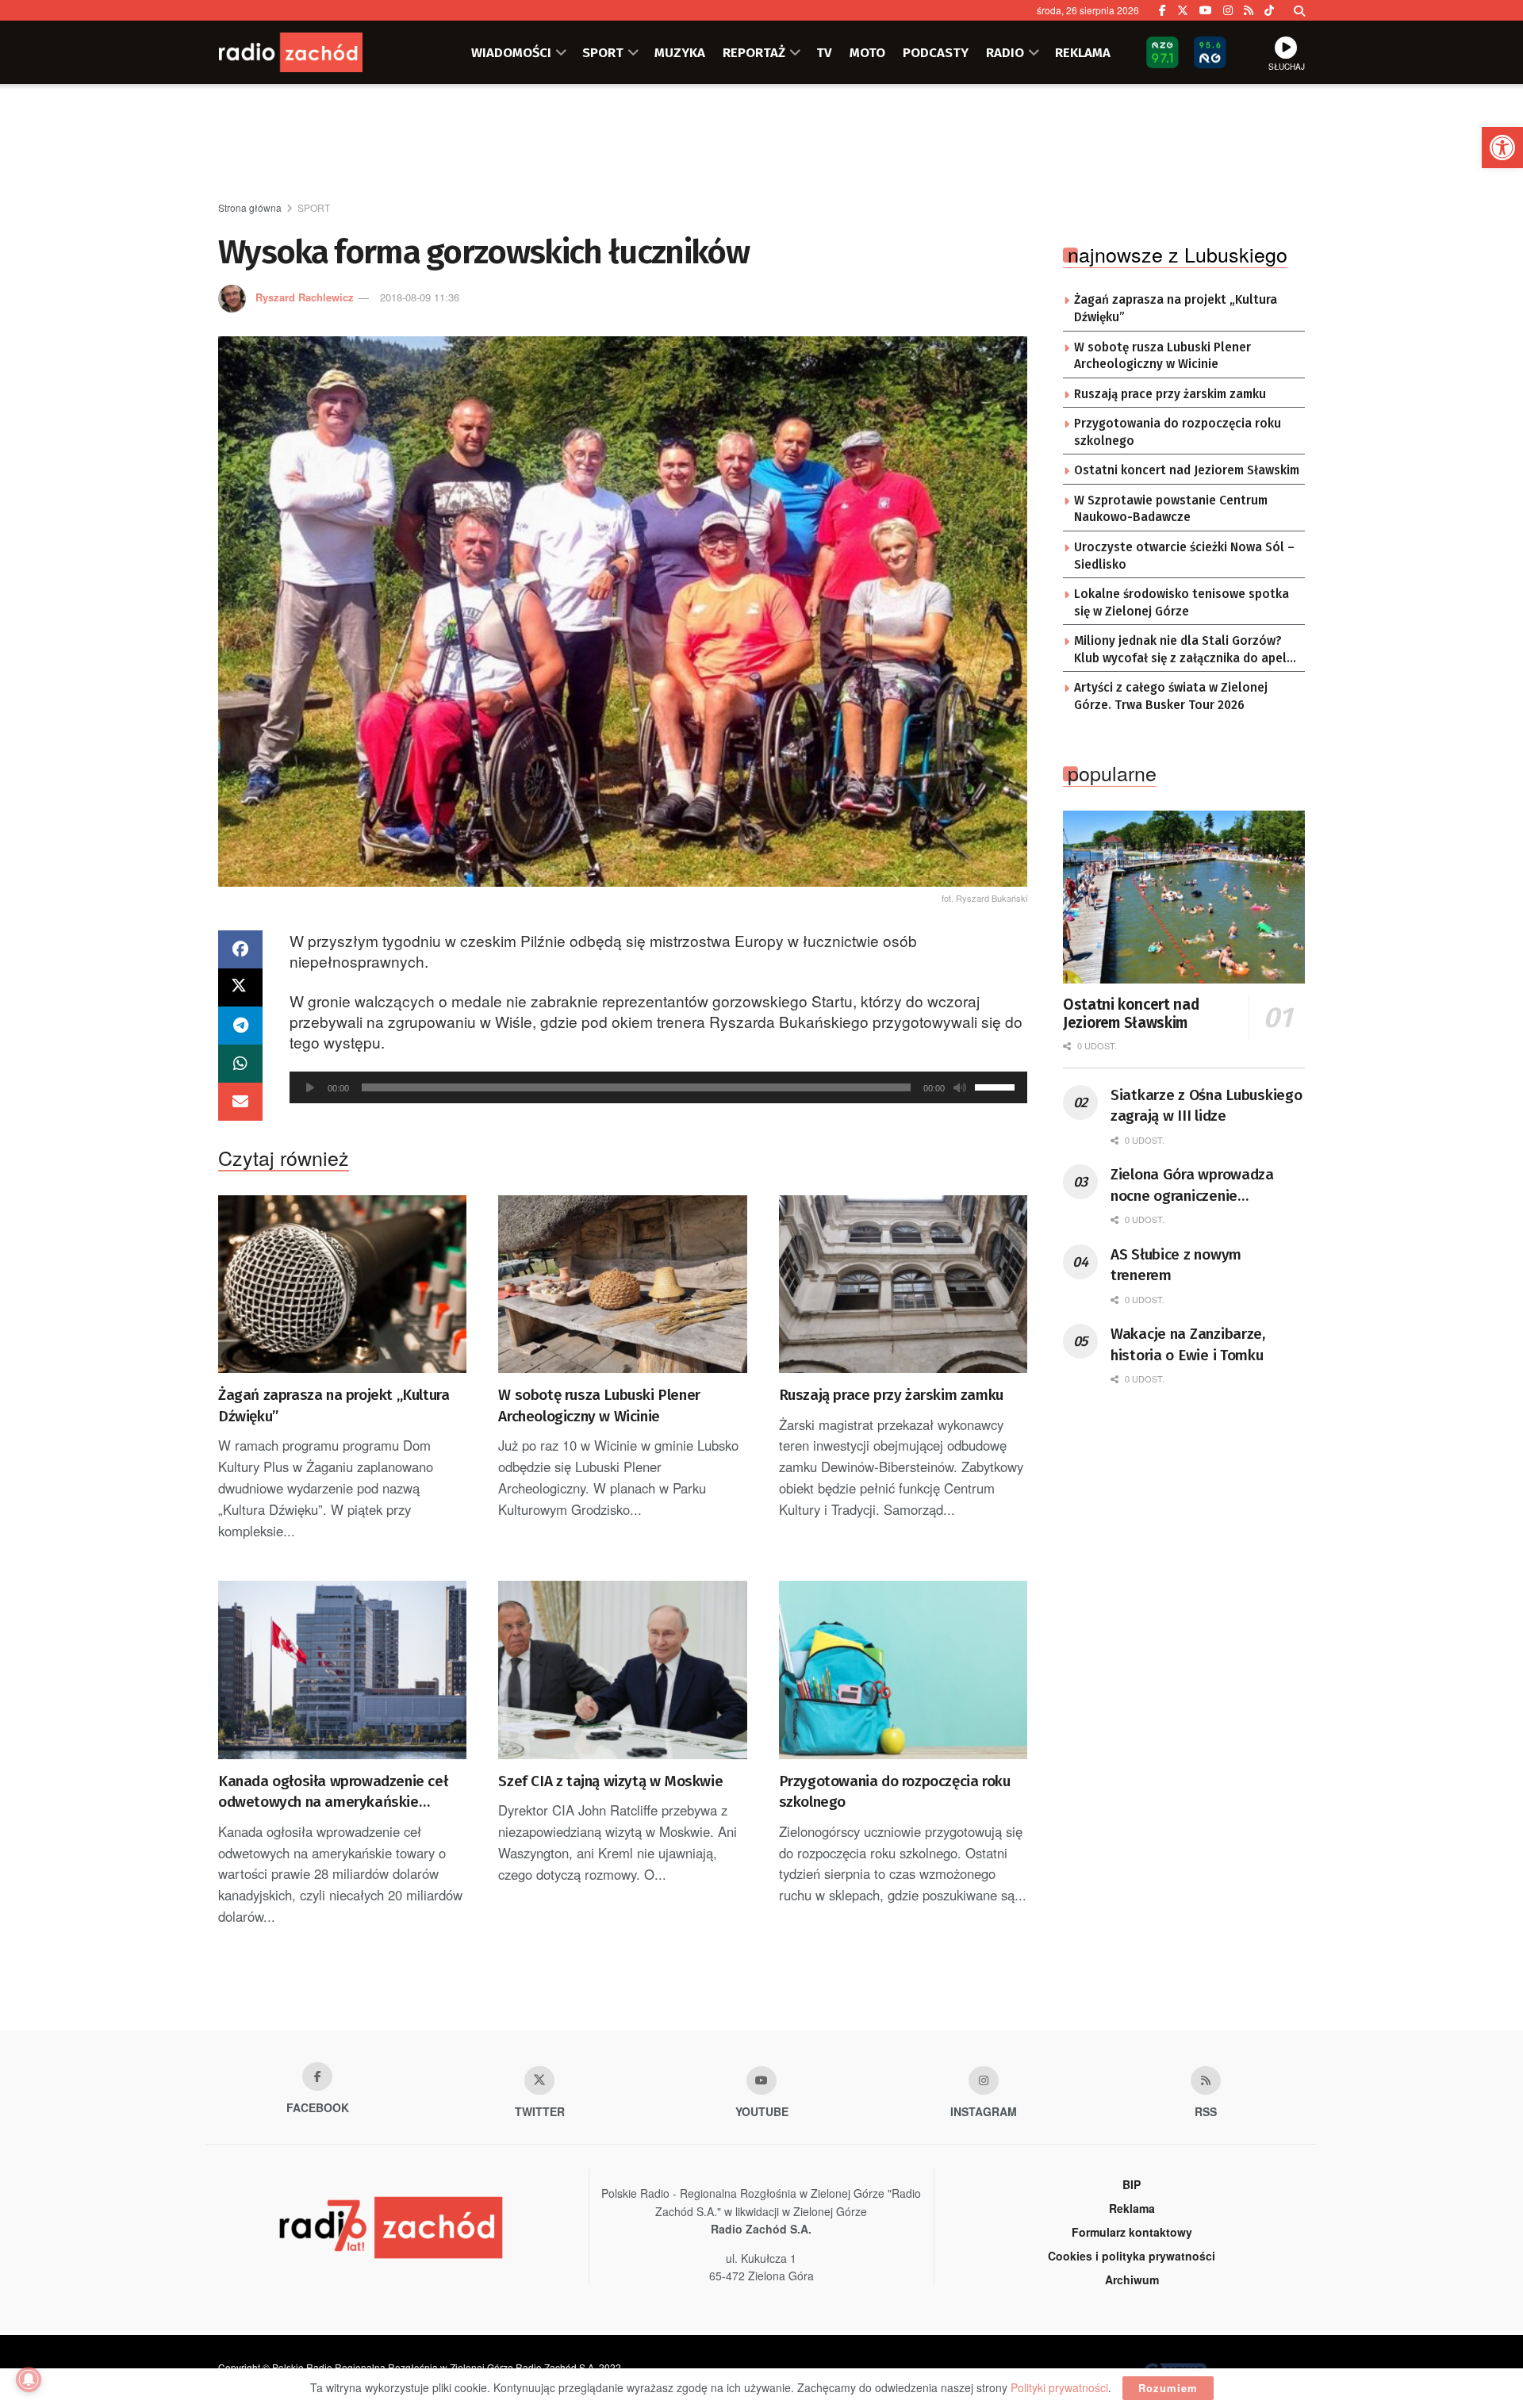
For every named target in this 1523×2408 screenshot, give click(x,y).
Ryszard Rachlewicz (305, 297)
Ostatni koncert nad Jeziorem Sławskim (1187, 470)
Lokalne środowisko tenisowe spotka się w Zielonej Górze (1182, 603)
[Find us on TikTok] (1269, 10)
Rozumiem (1168, 2388)
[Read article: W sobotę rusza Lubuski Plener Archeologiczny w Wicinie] (622, 1284)
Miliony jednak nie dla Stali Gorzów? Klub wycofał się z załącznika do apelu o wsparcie (1184, 650)
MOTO (867, 52)
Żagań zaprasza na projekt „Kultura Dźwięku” (334, 1405)
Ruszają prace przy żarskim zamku (891, 1395)
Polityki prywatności (1059, 2387)
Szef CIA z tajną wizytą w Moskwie (610, 1781)
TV (824, 52)
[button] (1502, 148)
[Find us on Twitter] (1183, 10)
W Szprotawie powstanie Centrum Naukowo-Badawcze (1171, 509)
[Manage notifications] (29, 2379)
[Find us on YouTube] (1206, 10)
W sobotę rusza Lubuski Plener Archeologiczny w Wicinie (599, 1405)
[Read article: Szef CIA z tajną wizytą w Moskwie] (622, 1670)
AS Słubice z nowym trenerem (1176, 1265)
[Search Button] (1299, 10)
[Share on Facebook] (240, 949)
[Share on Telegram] (240, 1026)
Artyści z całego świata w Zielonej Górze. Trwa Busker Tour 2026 (1171, 696)
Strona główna (250, 207)
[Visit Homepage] (313, 52)
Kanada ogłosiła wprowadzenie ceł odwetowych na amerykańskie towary (333, 1793)
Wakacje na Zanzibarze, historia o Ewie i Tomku (1188, 1344)
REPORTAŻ (754, 52)
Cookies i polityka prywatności (1132, 2256)
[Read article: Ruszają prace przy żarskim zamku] (903, 1284)
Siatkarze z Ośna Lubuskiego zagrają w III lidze (1206, 1106)
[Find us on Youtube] (761, 2080)
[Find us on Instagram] (1228, 10)
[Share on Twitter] (240, 987)
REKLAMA (1083, 52)
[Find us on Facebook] (1162, 10)
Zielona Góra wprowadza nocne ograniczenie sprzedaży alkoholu (1192, 1186)
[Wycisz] (960, 1087)
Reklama (1132, 2208)
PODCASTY (936, 52)
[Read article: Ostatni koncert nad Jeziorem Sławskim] (1184, 897)
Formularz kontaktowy (1132, 2232)
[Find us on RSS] (1249, 10)
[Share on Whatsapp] (240, 1064)
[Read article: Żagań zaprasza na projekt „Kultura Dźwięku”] (342, 1284)
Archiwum (1132, 2280)
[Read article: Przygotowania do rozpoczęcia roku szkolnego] (903, 1670)
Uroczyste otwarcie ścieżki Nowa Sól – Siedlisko (1184, 556)
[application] (658, 1087)
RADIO (1005, 52)
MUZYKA (680, 52)
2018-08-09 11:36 (420, 297)
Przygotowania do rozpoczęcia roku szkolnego (895, 1792)
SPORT (603, 52)
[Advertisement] (761, 144)
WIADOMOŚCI (511, 52)
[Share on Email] (240, 1102)
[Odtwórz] (310, 1087)
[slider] (997, 1086)
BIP (1132, 2184)
